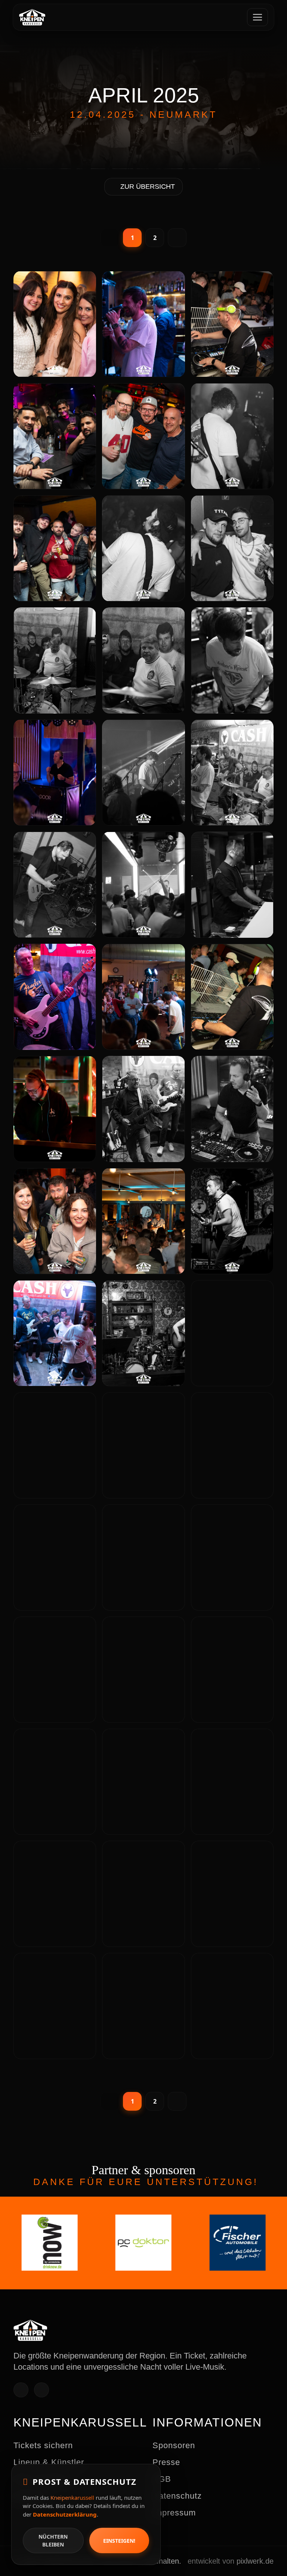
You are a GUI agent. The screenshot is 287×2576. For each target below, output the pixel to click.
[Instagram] (41, 2390)
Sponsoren (174, 2445)
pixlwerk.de (255, 2561)
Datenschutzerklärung (65, 2514)
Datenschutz (177, 2496)
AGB (162, 2479)
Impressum (174, 2513)
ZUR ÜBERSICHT (148, 187)
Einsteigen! (119, 2541)
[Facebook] (21, 2390)
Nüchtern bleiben (53, 2540)
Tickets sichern (43, 2445)
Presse (166, 2462)
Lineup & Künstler (49, 2462)
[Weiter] (177, 238)
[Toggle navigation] (257, 17)
